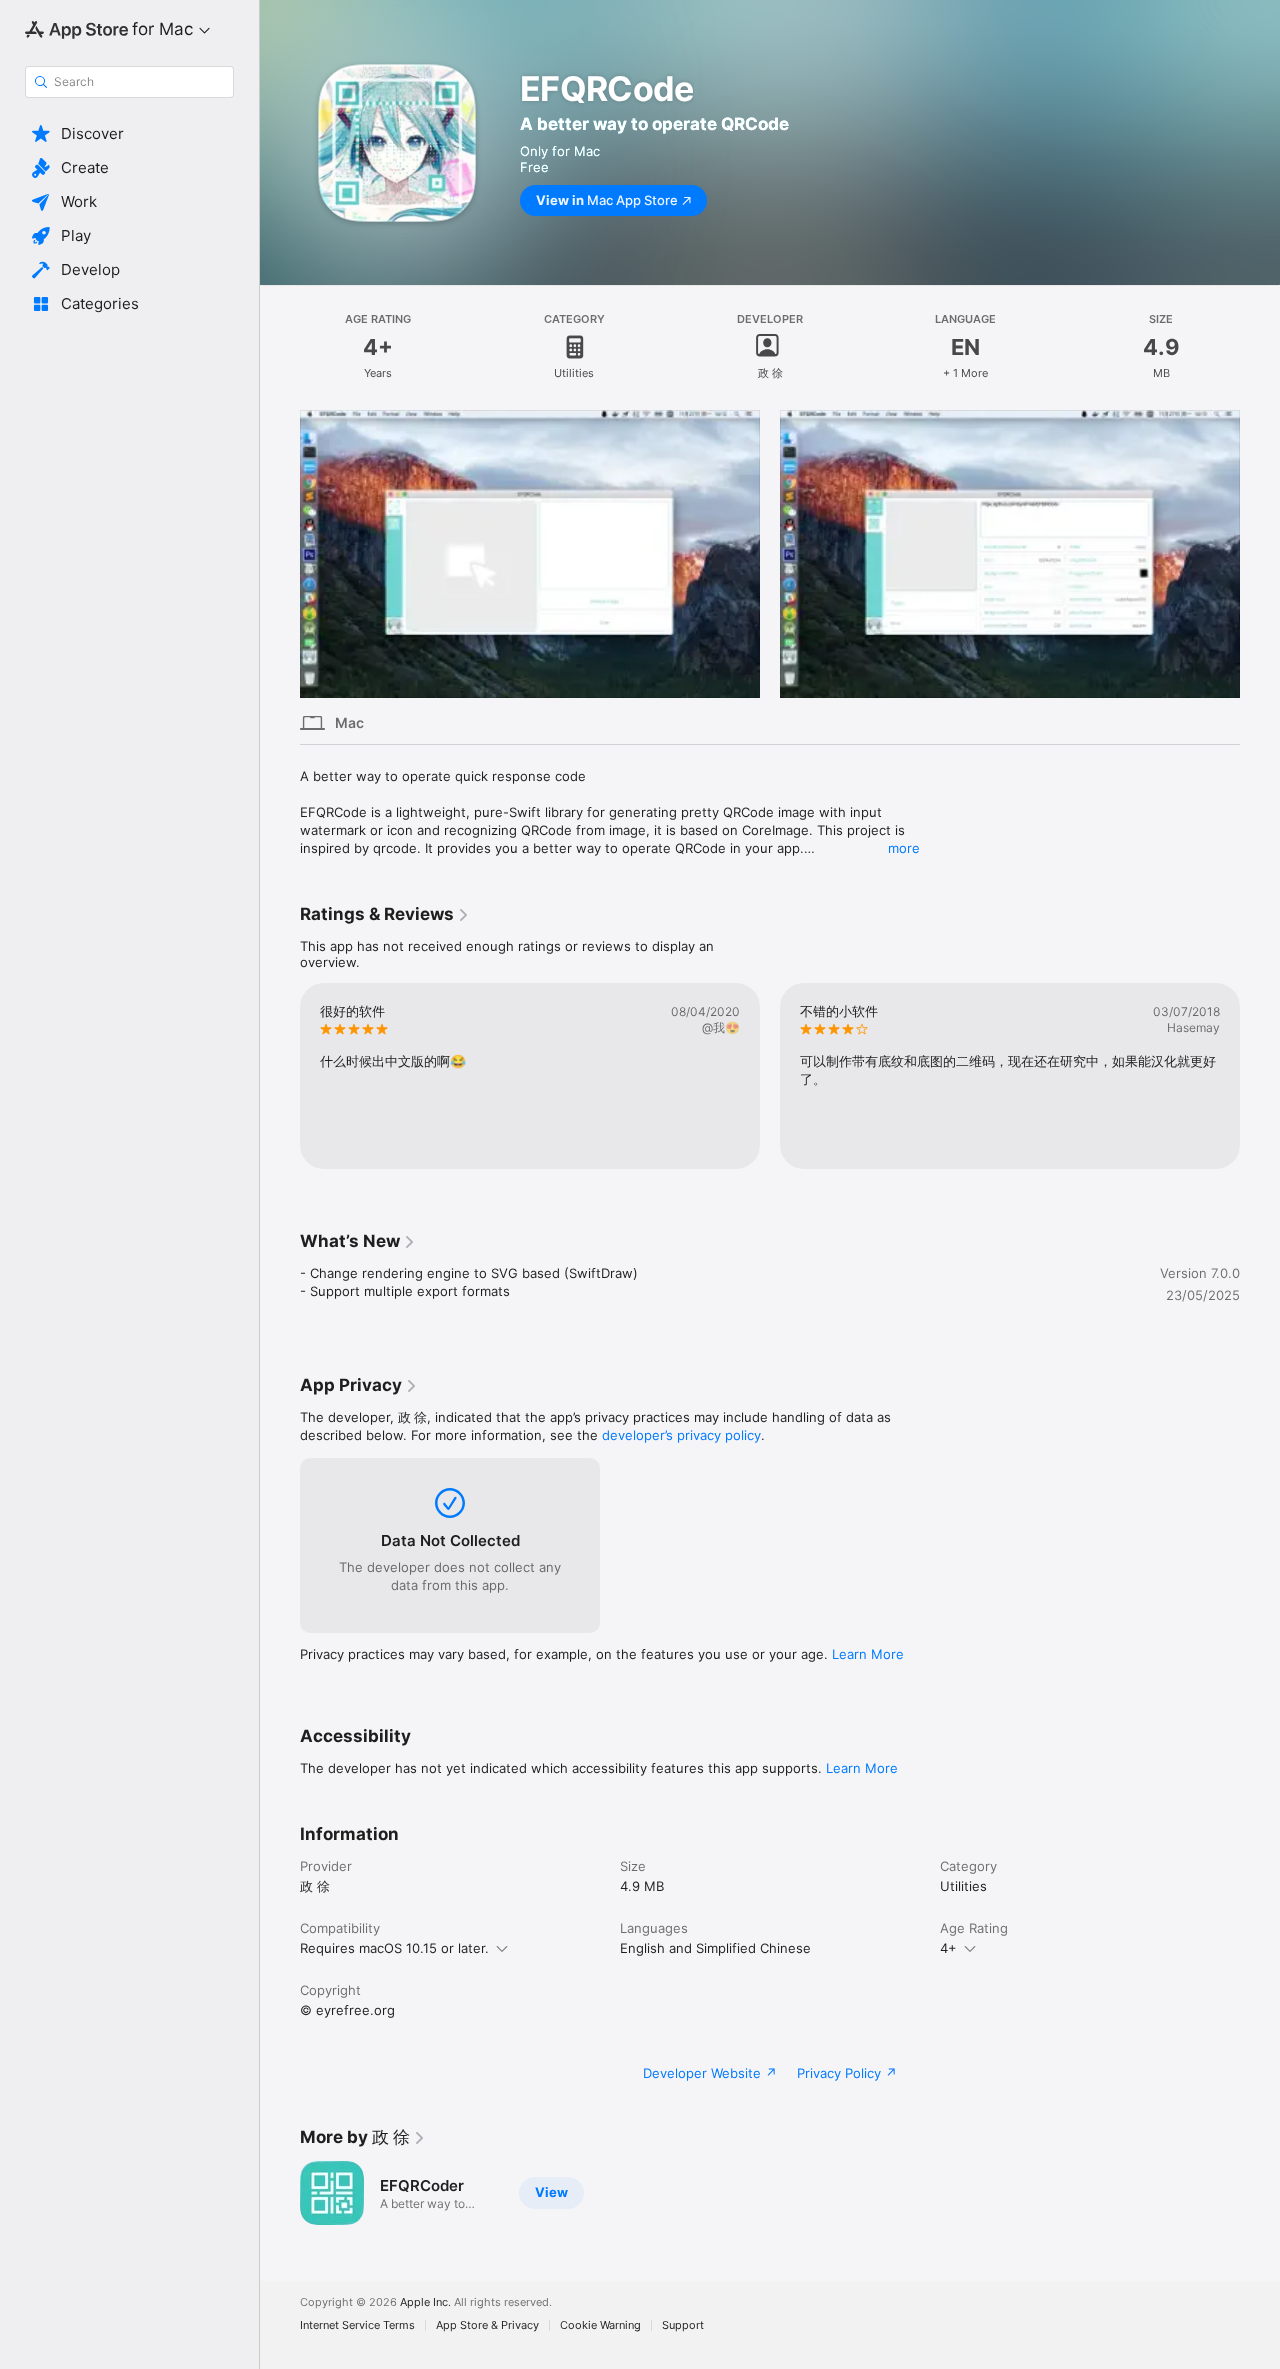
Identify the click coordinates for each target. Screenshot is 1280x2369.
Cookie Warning (600, 2325)
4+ (948, 1948)
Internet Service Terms (357, 2325)
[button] (129, 134)
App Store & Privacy (487, 2325)
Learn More (868, 1654)
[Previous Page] (280, 1076)
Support (683, 2325)
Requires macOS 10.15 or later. (394, 1948)
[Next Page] (1260, 1076)
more (904, 848)
